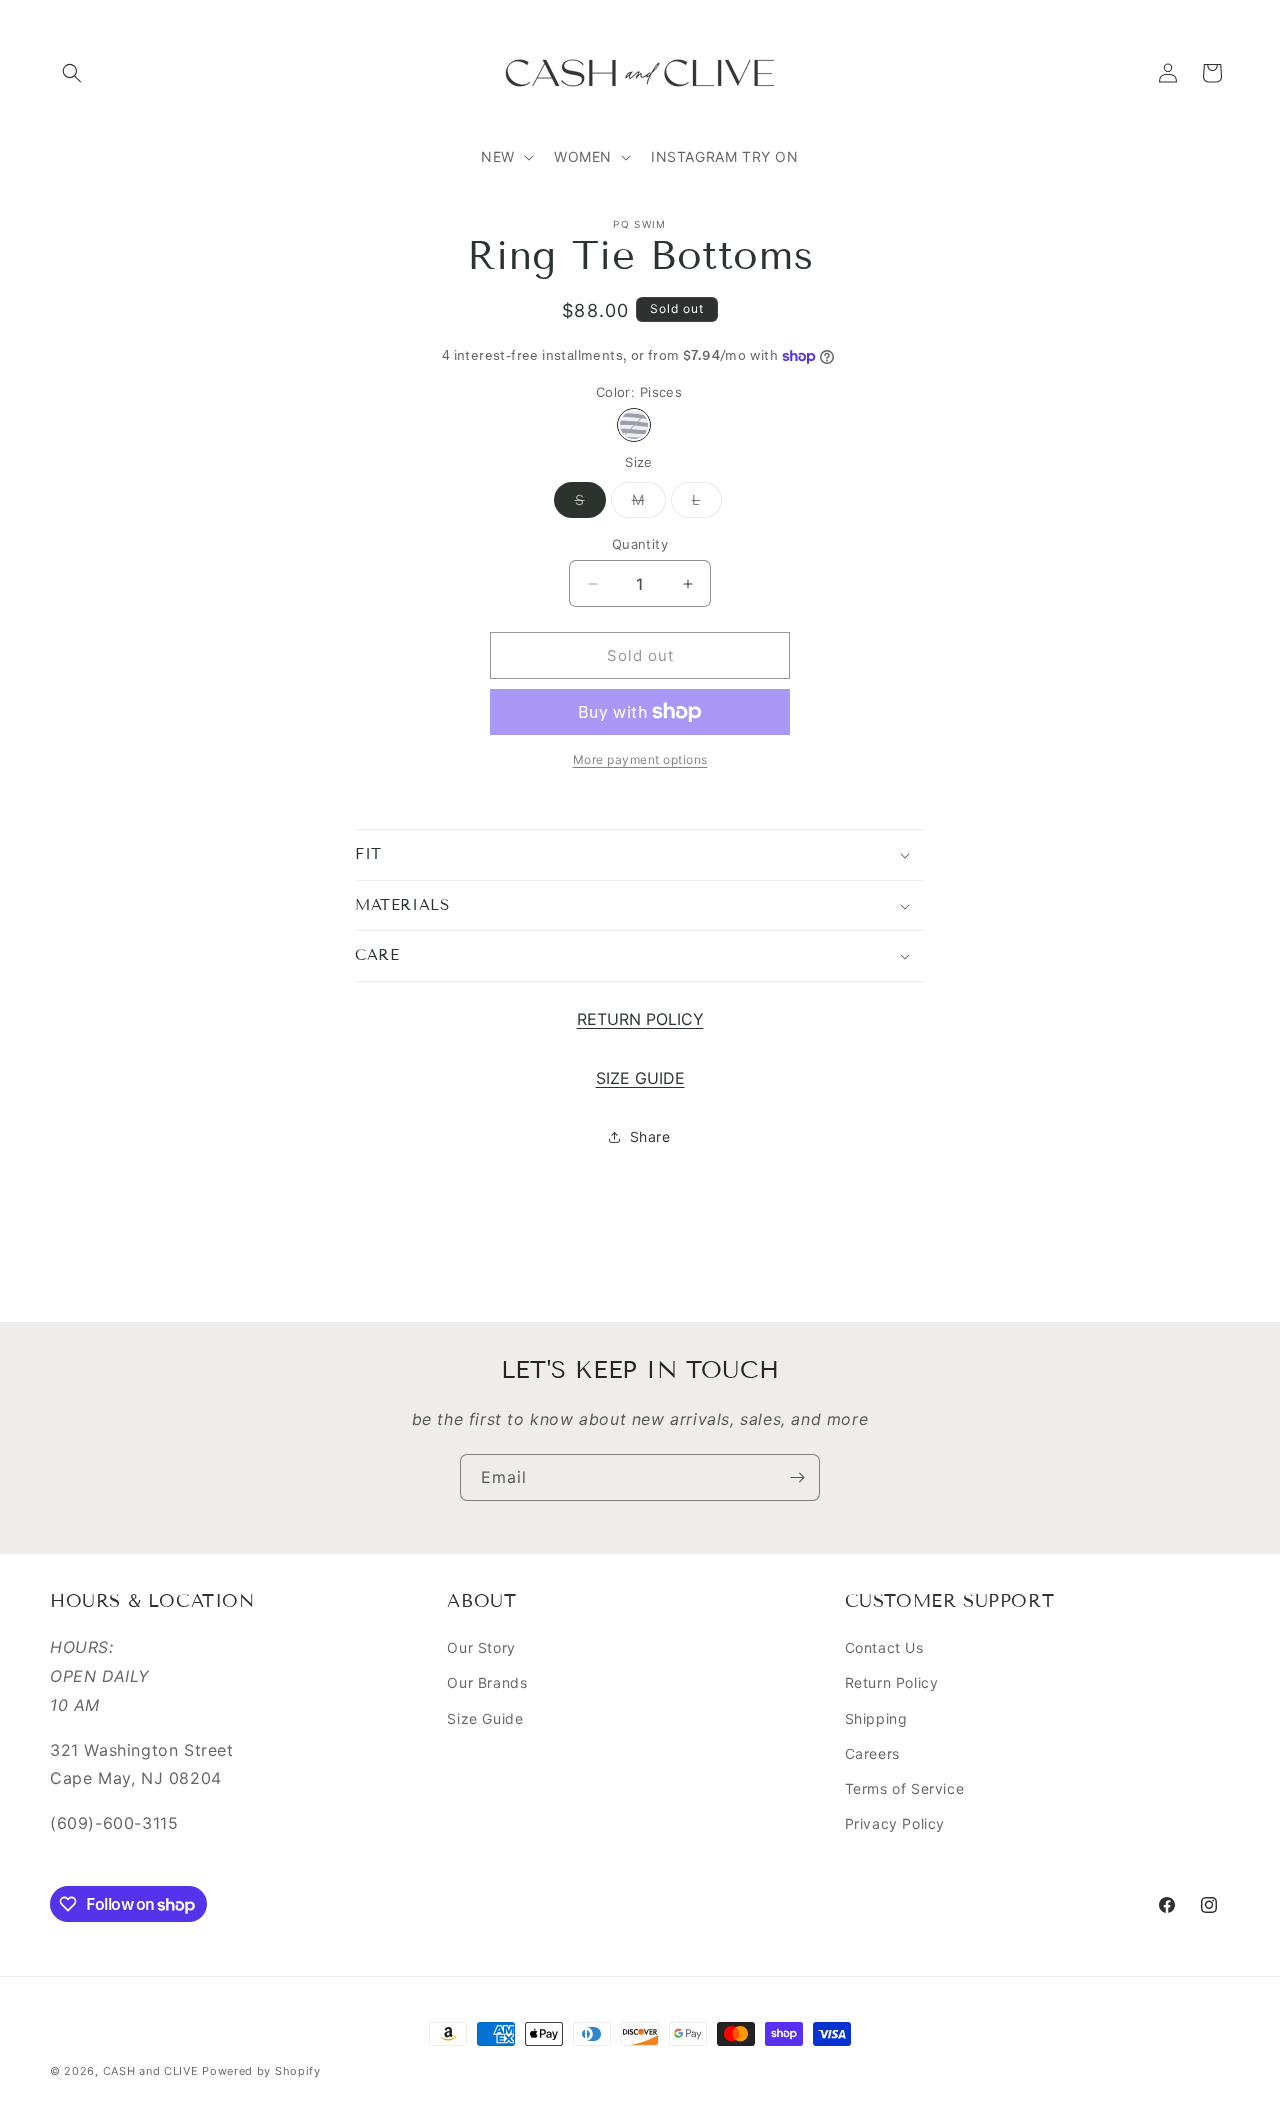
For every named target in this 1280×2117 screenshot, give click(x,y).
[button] (72, 73)
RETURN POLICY (640, 1019)
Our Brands (487, 1682)
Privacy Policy (895, 1823)
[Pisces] (634, 425)
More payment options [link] (640, 759)
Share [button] (650, 1136)
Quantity (640, 544)
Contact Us (884, 1647)
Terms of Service (905, 1788)
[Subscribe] (797, 1477)
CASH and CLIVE (153, 2071)
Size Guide (485, 1718)
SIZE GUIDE (640, 1078)
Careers (872, 1753)
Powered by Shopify (261, 2071)
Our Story (481, 1647)
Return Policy (892, 1682)
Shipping (876, 1718)
